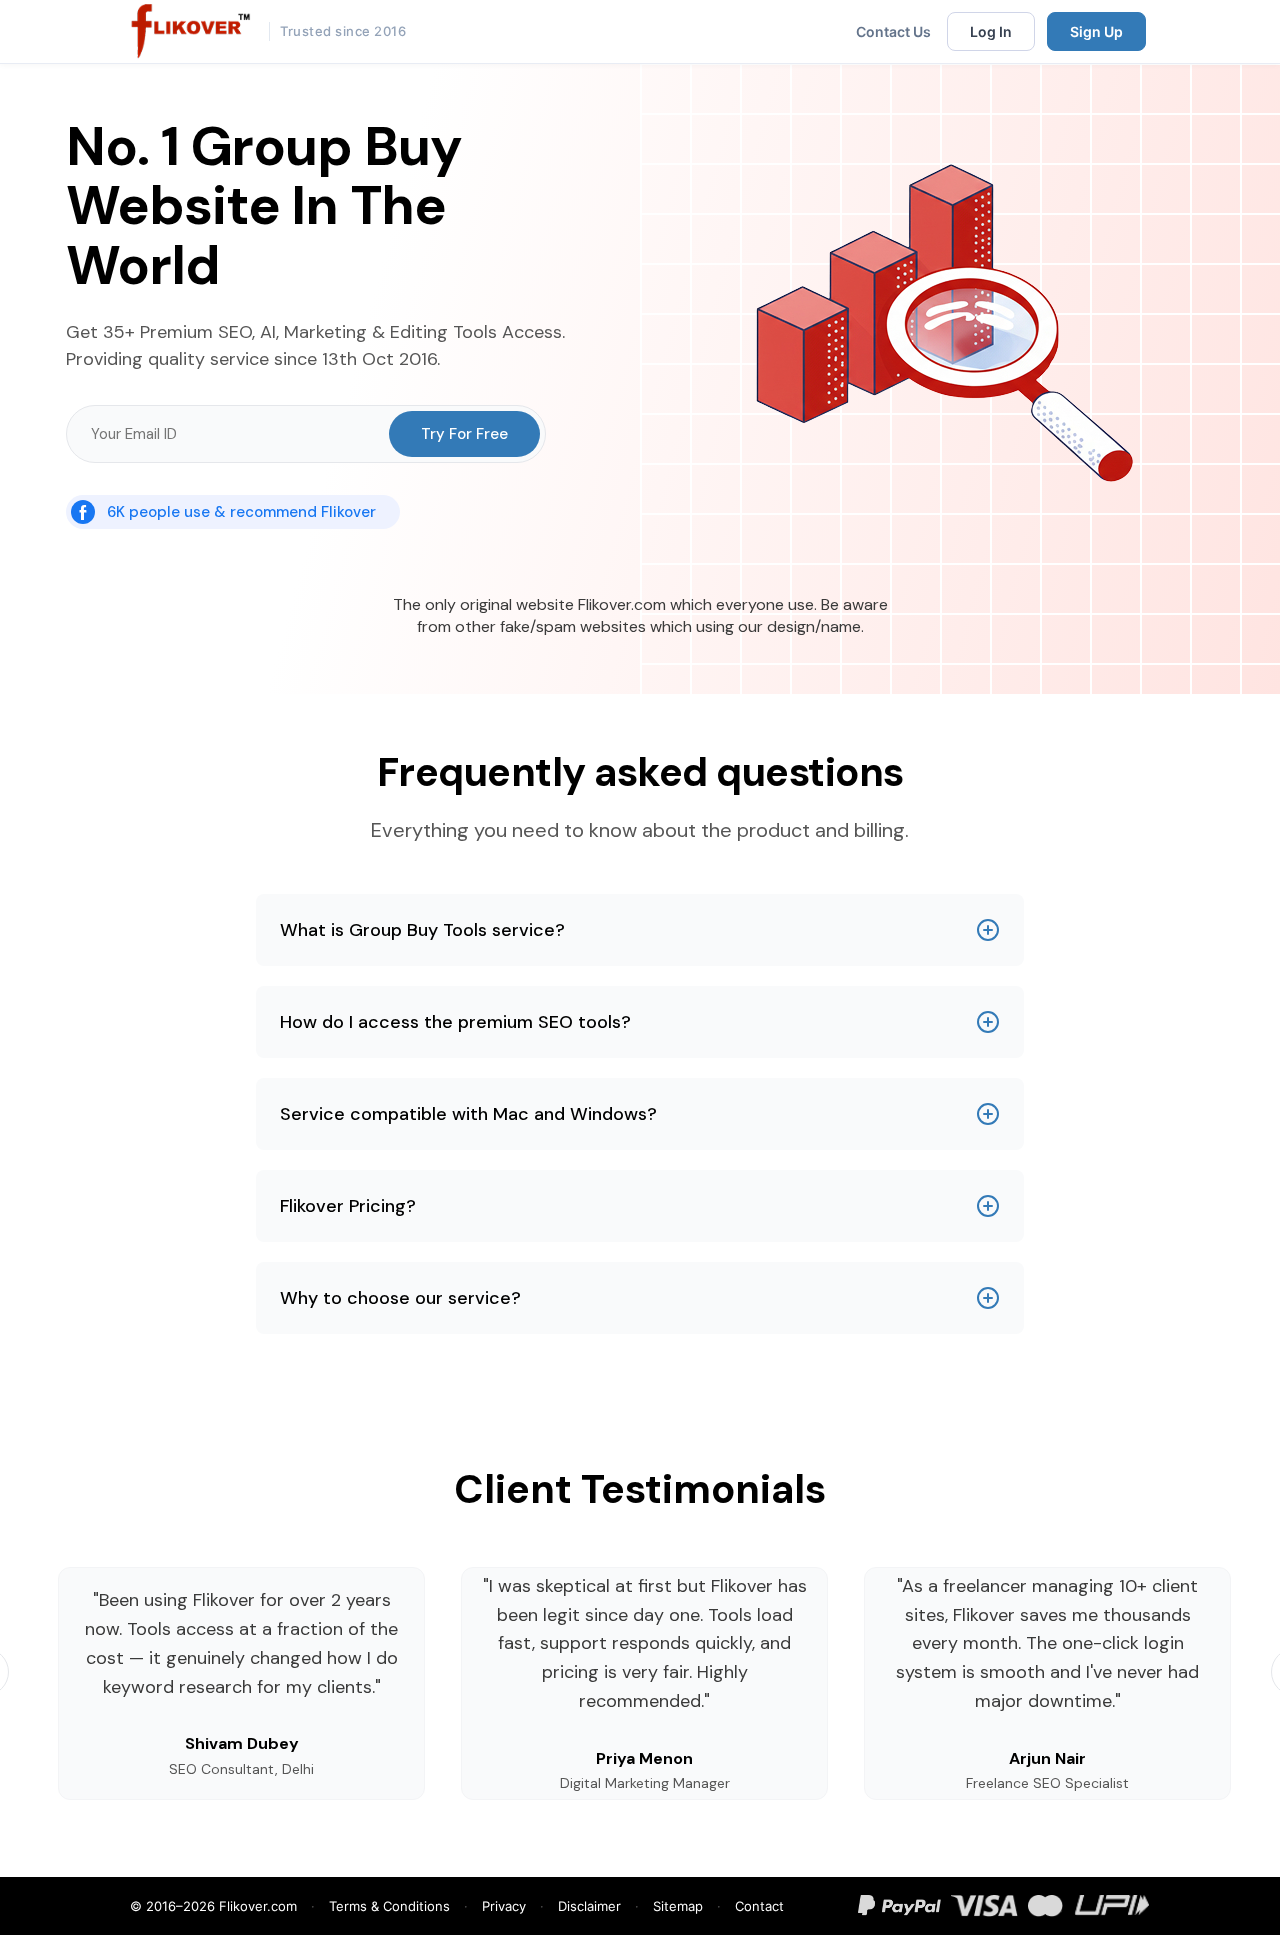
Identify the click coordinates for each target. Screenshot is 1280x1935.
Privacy (504, 1906)
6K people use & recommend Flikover (241, 512)
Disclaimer (589, 1906)
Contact (759, 1906)
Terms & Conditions (389, 1906)
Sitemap (678, 1906)
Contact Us (893, 31)
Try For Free (464, 434)
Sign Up (1096, 31)
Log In (991, 31)
